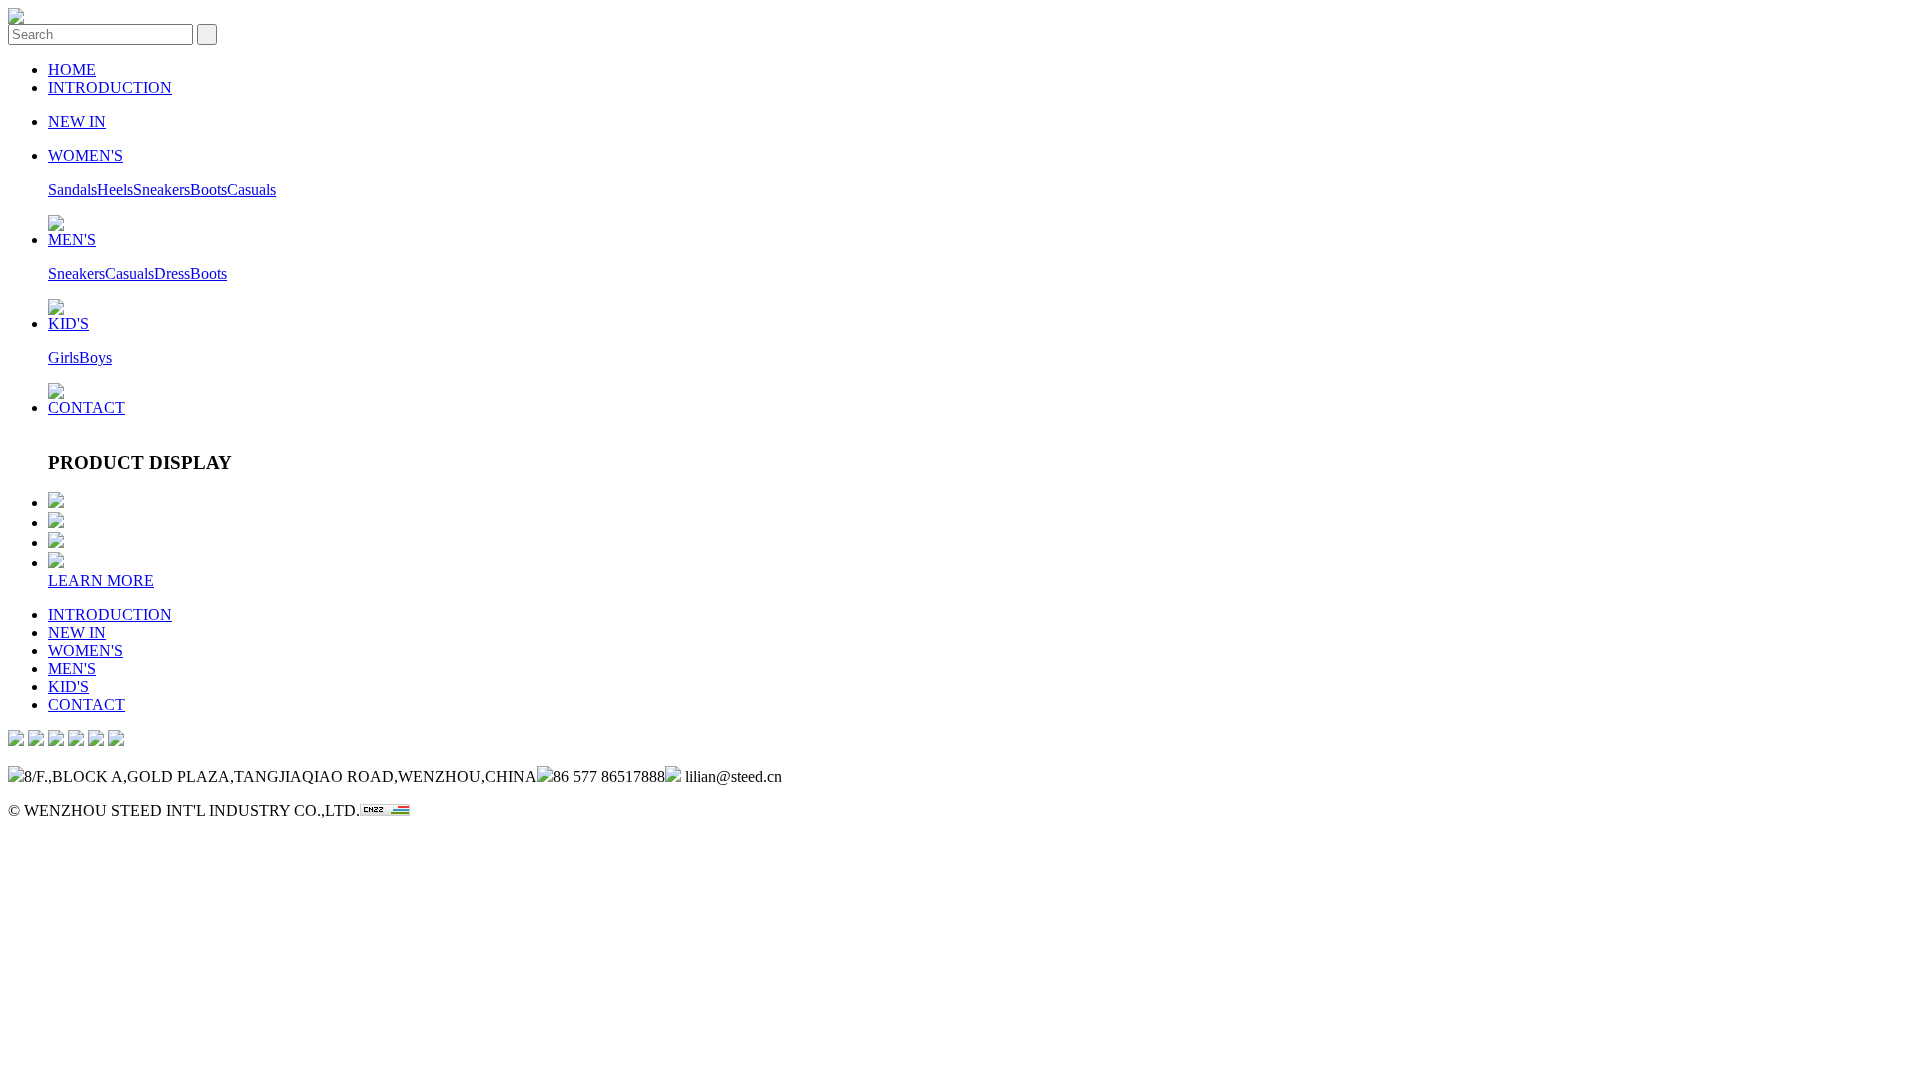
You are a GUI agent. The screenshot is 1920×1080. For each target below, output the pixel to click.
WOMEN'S (85, 155)
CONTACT (86, 407)
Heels (115, 189)
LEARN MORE (101, 580)
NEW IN (77, 121)
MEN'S (72, 239)
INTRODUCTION (110, 87)
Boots (208, 189)
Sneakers (161, 189)
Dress (172, 273)
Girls (63, 357)
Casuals (251, 189)
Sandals (72, 189)
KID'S (68, 323)
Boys (95, 357)
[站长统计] (385, 810)
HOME (72, 69)
